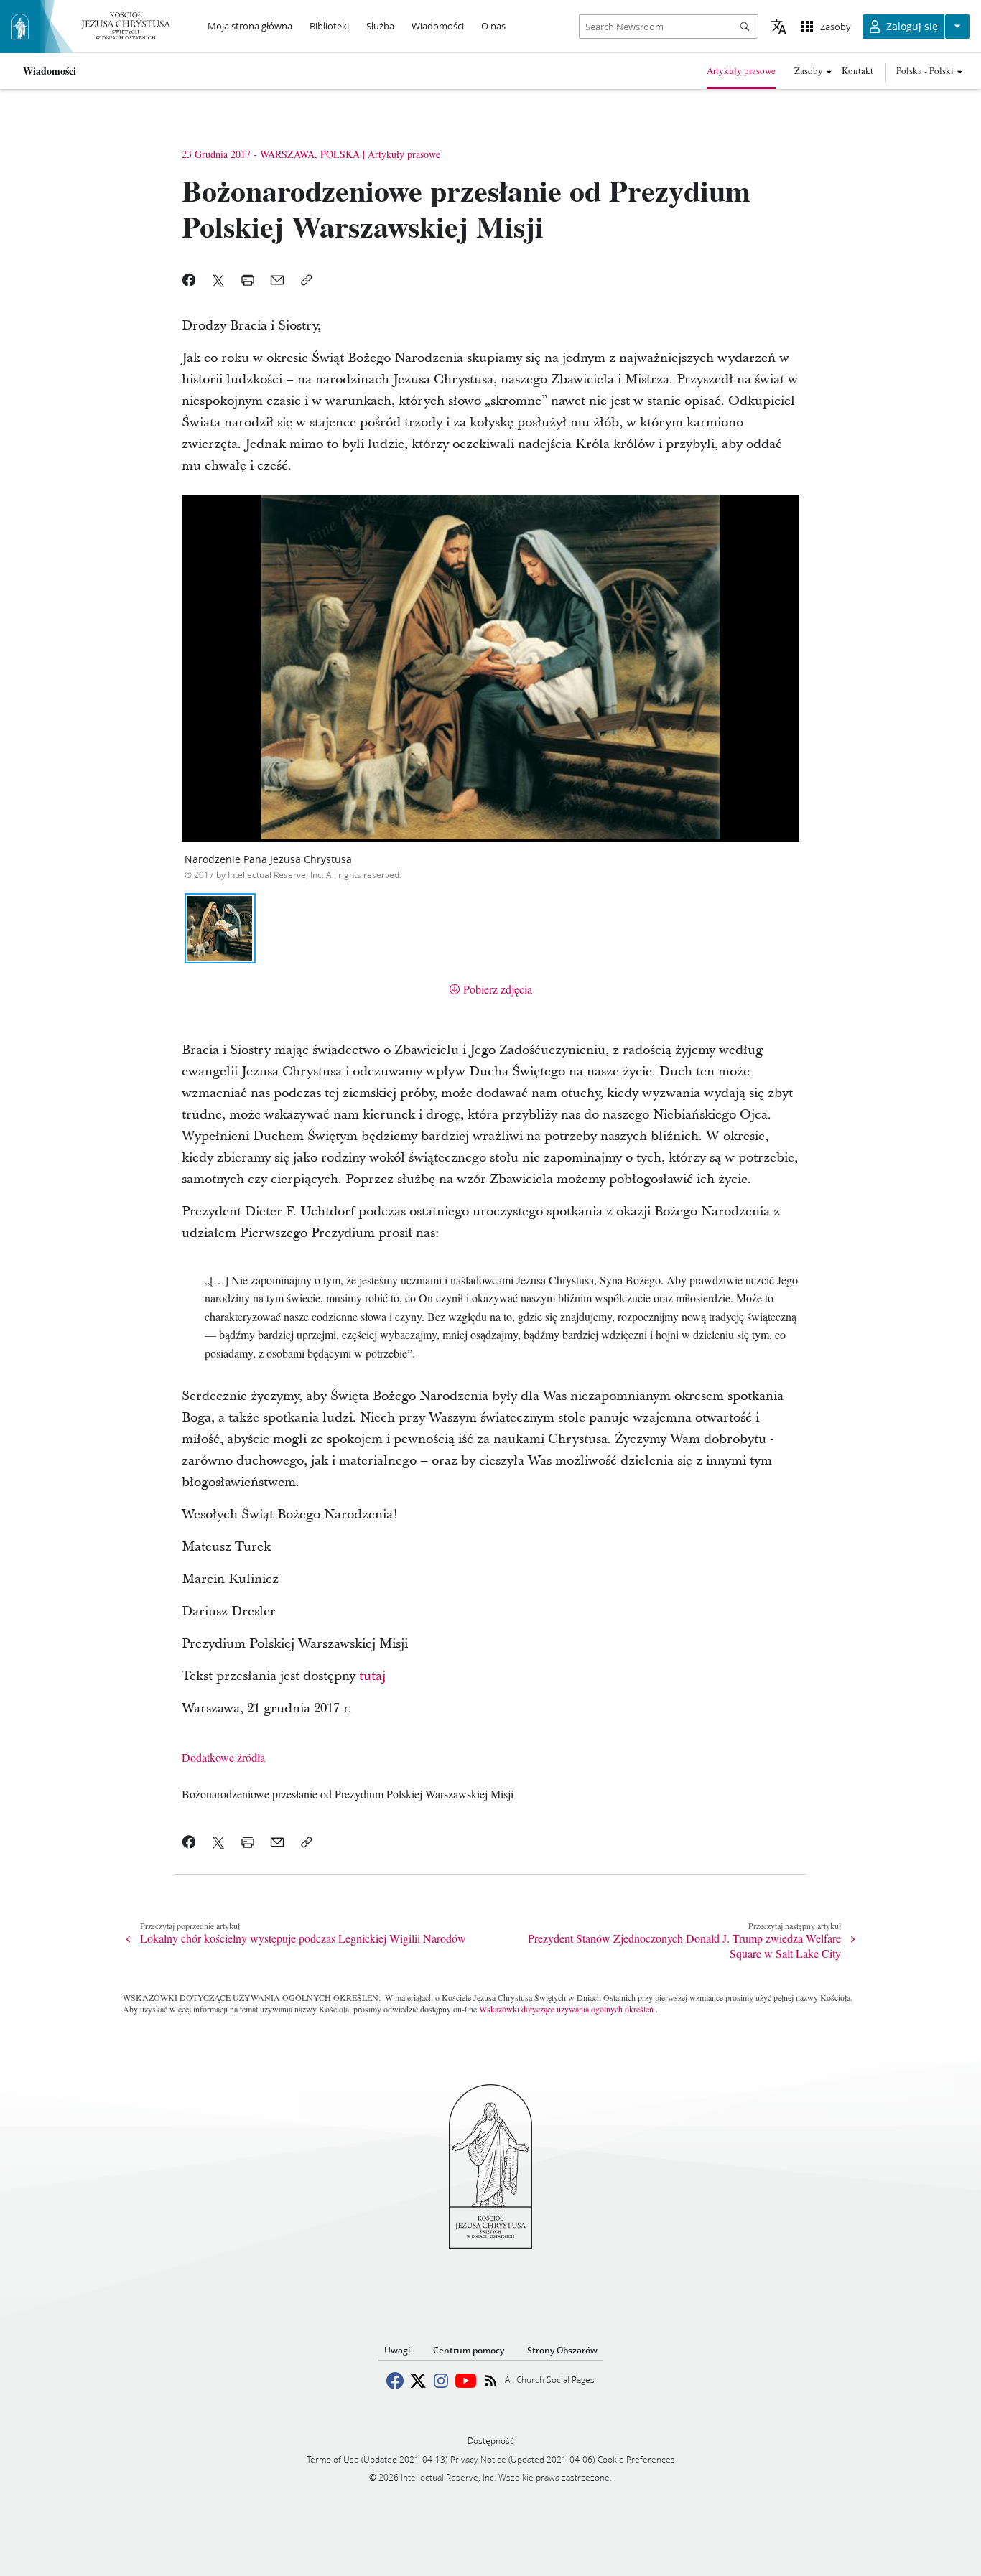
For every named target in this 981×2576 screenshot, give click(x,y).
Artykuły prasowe (741, 70)
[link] (348, 1794)
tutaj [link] (372, 1676)
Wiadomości (50, 71)
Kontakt (857, 70)
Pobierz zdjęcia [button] (498, 989)
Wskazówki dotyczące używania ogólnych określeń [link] (566, 2009)
